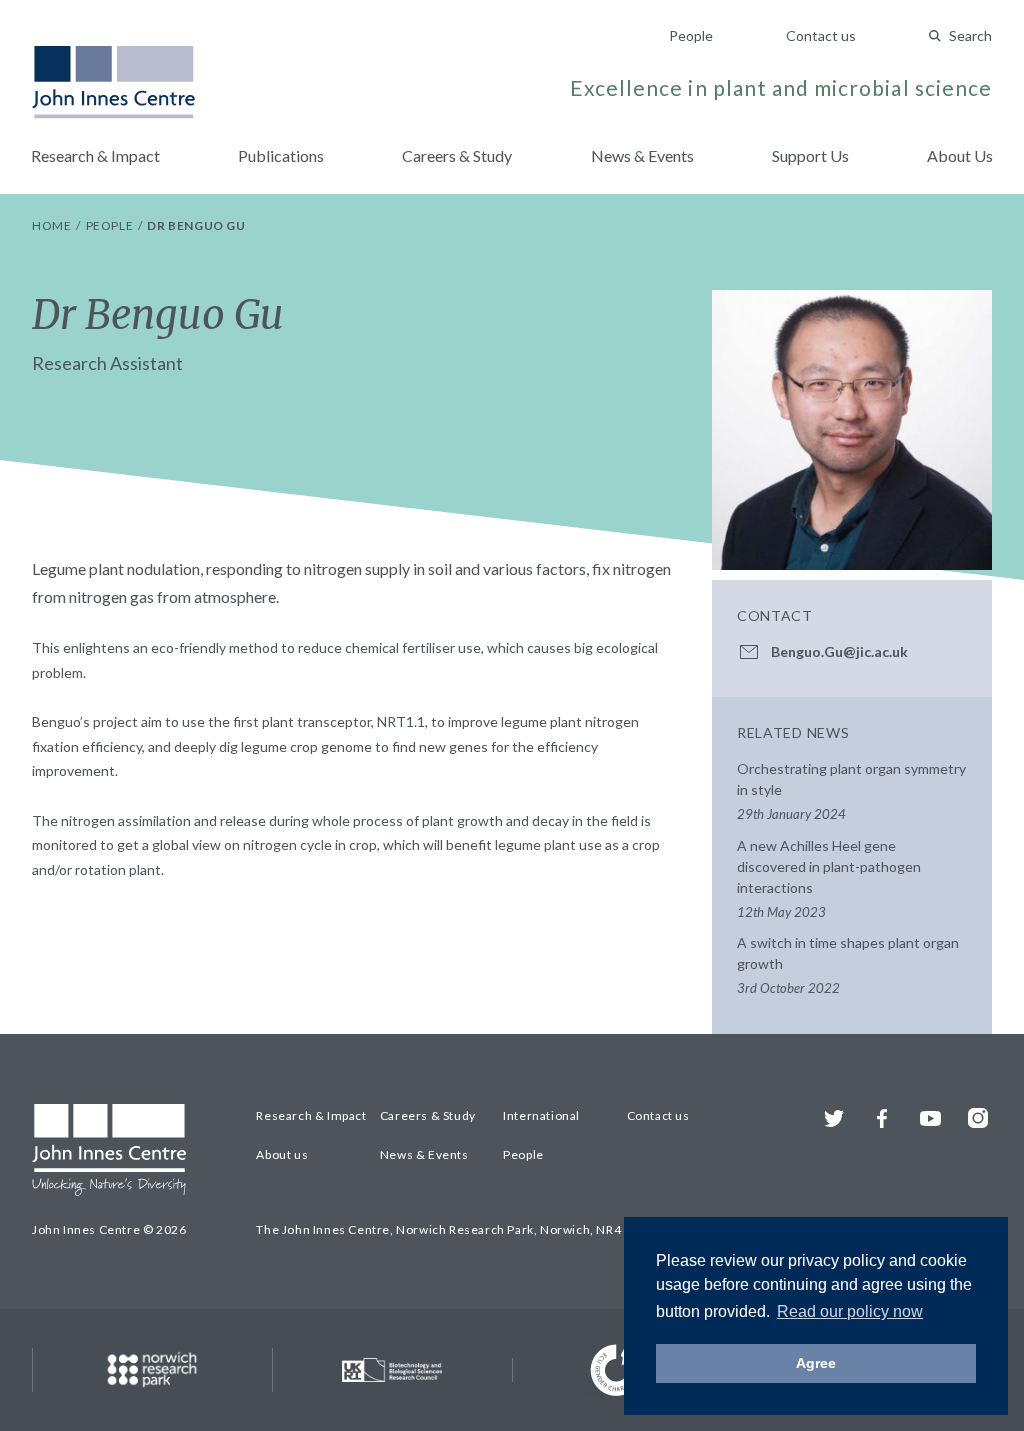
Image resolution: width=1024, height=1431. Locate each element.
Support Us (810, 155)
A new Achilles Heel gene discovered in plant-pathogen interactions (829, 878)
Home (53, 225)
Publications (281, 155)
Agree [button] (816, 1363)
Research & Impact (95, 155)
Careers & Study (457, 155)
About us (282, 1154)
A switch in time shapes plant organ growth (848, 965)
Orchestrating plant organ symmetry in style (851, 791)
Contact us (821, 35)
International (541, 1115)
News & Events (642, 155)
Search (970, 35)
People (691, 35)
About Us (960, 155)
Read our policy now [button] (850, 1311)
